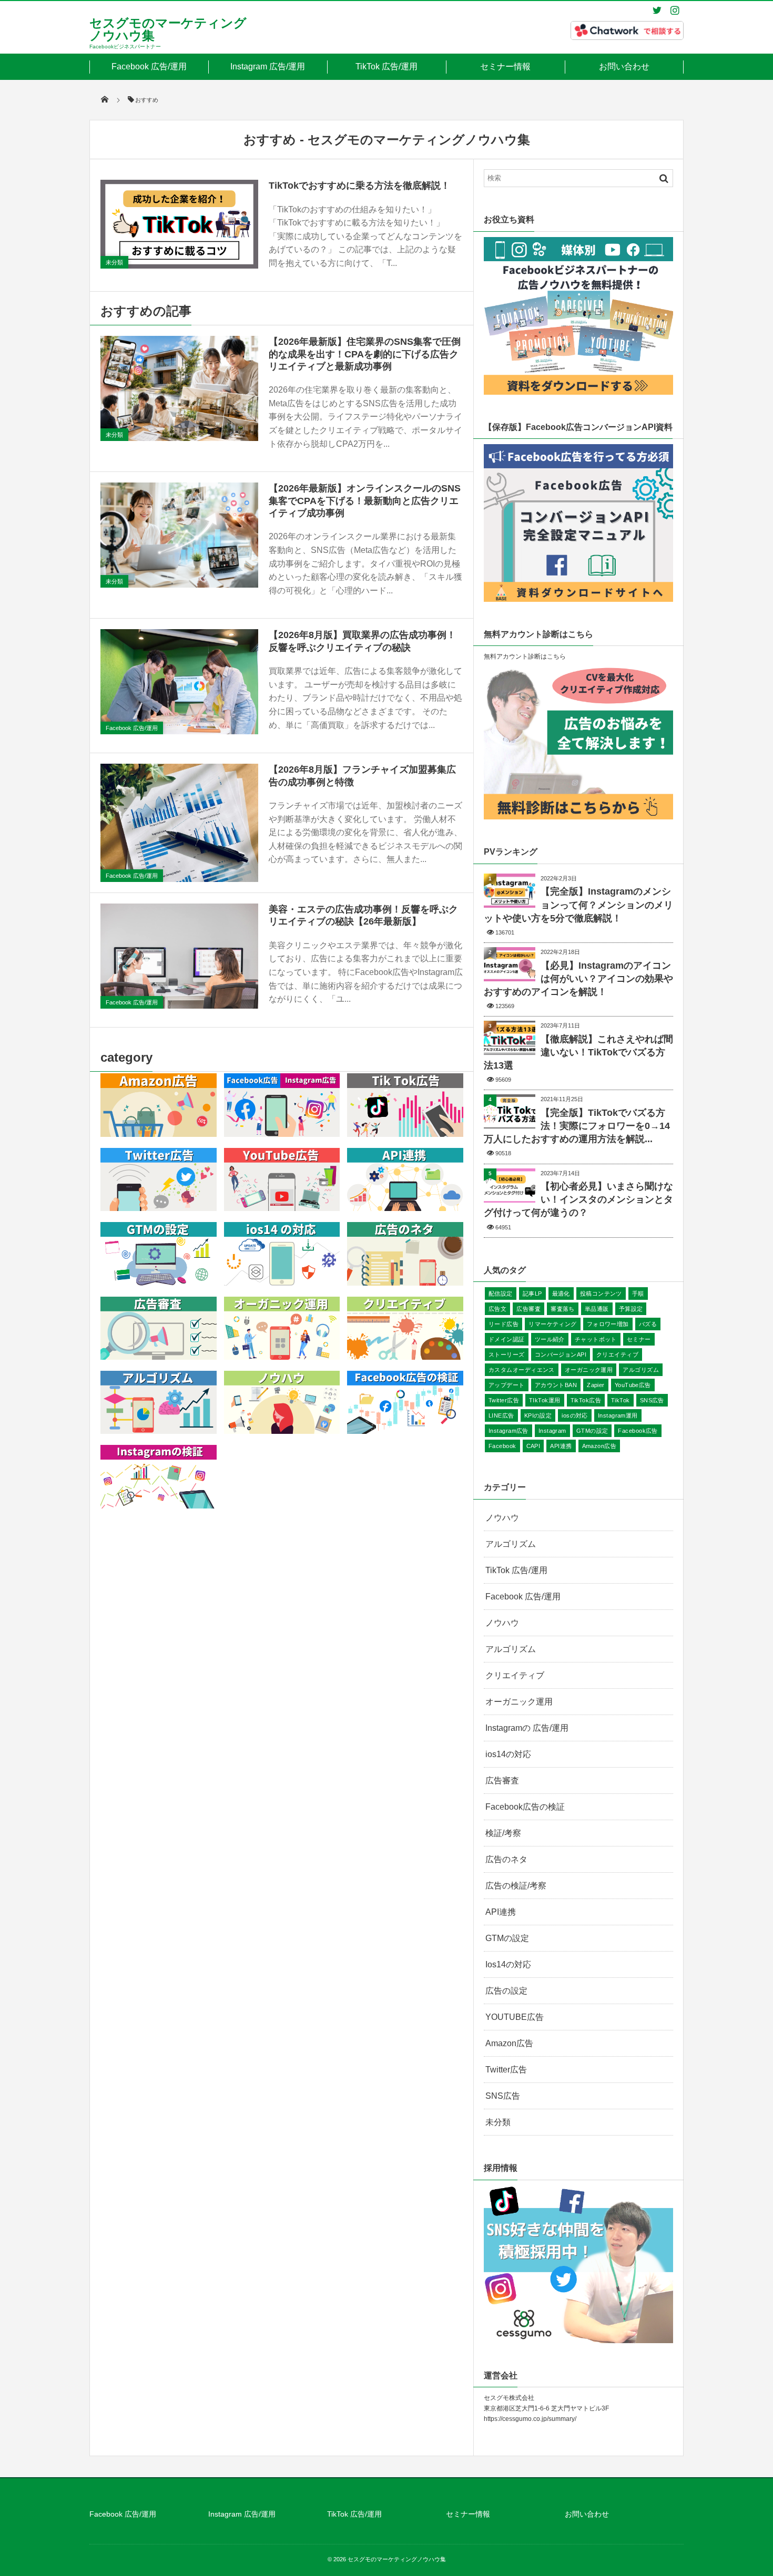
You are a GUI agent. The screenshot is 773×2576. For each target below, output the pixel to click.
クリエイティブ (617, 1354)
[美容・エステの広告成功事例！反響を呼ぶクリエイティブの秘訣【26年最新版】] (179, 956)
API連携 (561, 1446)
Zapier (596, 1385)
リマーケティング (553, 1324)
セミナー (639, 1339)
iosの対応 (575, 1415)
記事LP (532, 1294)
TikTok (621, 1400)
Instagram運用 (618, 1415)
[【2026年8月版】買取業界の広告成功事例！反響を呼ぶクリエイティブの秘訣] (179, 682)
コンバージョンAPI (561, 1354)
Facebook (502, 1446)
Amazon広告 (599, 1446)
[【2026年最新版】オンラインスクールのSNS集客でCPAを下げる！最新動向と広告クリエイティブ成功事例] (179, 535)
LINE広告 (501, 1415)
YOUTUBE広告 (515, 2017)
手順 (638, 1294)
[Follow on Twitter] (657, 10)
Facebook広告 (638, 1431)
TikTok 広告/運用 (387, 66)
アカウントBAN (556, 1385)
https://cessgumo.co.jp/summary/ (530, 2419)
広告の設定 (506, 1991)
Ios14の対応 (508, 1964)
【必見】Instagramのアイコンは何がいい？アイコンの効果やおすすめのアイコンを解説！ (578, 979)
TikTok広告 (586, 1400)
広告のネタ (506, 1859)
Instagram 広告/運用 (268, 66)
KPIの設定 (538, 1415)
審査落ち (563, 1309)
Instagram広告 (508, 1431)
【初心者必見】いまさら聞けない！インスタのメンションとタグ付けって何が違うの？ (578, 1199)
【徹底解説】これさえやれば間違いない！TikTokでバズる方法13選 (578, 1052)
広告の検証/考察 (516, 1886)
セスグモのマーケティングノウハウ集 (168, 29)
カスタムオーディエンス (522, 1370)
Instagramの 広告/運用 (527, 1728)
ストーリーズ (507, 1354)
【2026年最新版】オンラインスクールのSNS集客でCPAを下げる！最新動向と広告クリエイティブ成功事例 (365, 501)
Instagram (552, 1431)
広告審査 (528, 1309)
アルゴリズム (641, 1370)
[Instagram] (675, 10)
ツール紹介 (550, 1339)
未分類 (114, 262)
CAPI (533, 1446)
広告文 (497, 1309)
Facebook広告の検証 (525, 1807)
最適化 (561, 1294)
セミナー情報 (505, 66)
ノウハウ (502, 1518)
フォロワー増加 (608, 1324)
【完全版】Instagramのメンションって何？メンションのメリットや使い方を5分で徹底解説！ (578, 905)
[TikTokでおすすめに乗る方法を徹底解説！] (179, 224)
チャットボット (596, 1339)
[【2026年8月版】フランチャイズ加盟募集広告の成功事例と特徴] (179, 823)
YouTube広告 (633, 1385)
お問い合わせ (624, 66)
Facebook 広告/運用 (149, 66)
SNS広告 (652, 1400)
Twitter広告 (504, 1400)
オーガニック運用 (589, 1370)
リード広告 (504, 1324)
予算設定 (631, 1309)
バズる (648, 1324)
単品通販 (597, 1309)
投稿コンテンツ (601, 1294)
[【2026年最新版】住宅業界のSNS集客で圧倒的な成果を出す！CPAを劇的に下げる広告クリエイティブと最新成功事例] (179, 388)
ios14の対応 (508, 1754)
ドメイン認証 (507, 1339)
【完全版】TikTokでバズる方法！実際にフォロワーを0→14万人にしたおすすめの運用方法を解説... (577, 1126)
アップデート (507, 1385)
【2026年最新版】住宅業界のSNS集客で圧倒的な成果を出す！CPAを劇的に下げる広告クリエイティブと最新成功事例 (365, 354)
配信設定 (501, 1294)
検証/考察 (503, 1833)
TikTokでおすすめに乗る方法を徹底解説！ (359, 186)
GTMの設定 (592, 1431)
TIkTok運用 (545, 1400)
